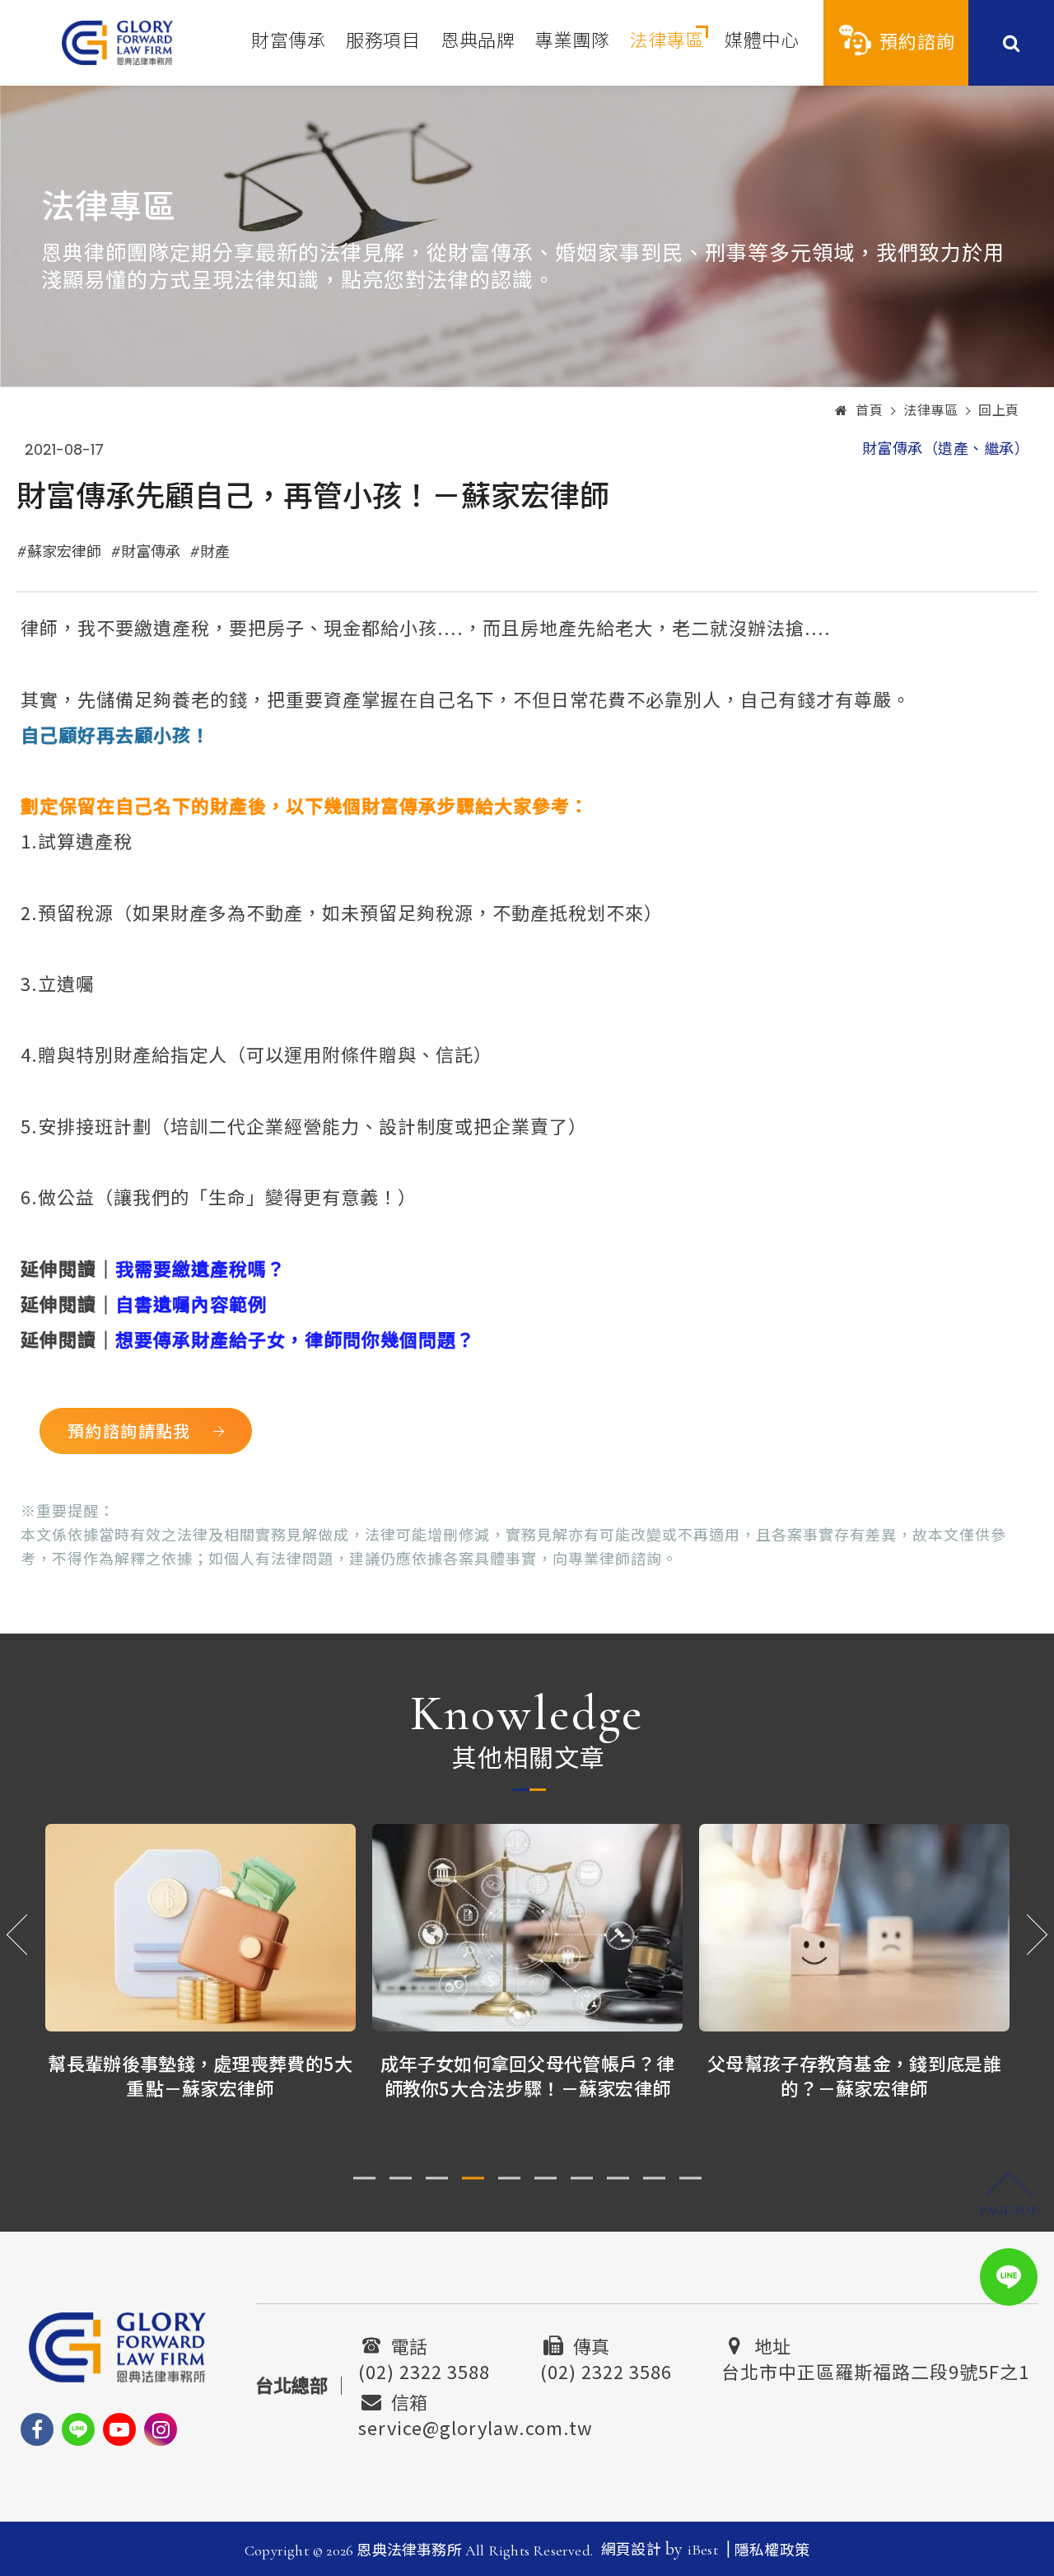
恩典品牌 (478, 41)
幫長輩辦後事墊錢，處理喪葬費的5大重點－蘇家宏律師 (200, 2076)
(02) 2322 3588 (424, 2369)
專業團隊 (572, 41)
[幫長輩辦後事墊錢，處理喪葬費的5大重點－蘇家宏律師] (201, 1927)
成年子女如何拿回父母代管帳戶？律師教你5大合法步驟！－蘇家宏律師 (527, 2076)
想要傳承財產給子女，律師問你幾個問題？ (295, 1339)
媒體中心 (762, 41)
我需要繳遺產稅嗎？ (201, 1268)
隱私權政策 (772, 2550)
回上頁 (999, 411)
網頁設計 (631, 2550)
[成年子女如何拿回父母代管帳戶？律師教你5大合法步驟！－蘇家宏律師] (527, 1927)
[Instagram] (161, 2429)
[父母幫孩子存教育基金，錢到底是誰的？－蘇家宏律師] (854, 1927)
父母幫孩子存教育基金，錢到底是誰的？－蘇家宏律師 (854, 2076)
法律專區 (667, 41)
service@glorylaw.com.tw (476, 2425)
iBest (703, 2550)
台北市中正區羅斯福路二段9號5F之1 (875, 2369)
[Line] (78, 2429)
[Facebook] (37, 2429)
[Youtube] (119, 2429)
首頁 (869, 411)
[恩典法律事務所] (117, 42)
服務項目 (383, 41)
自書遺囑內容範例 (191, 1303)
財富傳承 (288, 41)
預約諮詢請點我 (129, 1431)
